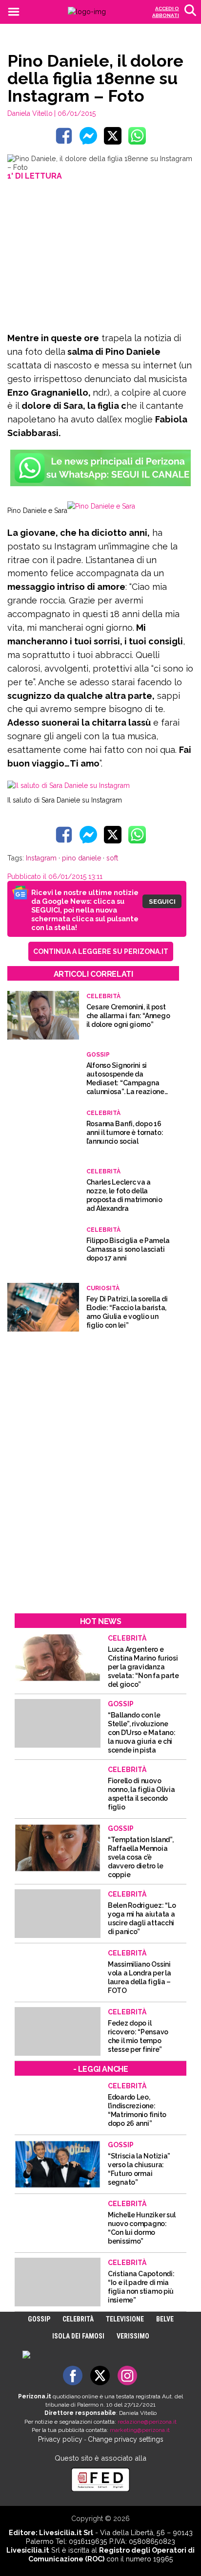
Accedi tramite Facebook (106, 1358)
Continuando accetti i (100, 1287)
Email (54, 1263)
